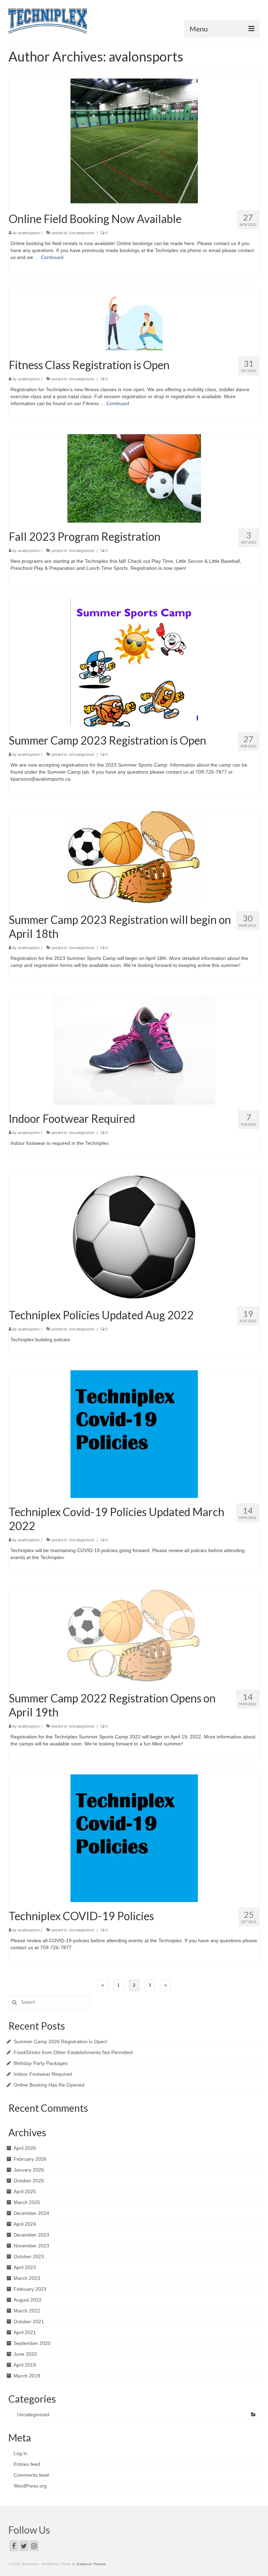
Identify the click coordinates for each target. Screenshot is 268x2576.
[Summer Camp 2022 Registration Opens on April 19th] (134, 1636)
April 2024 (25, 2224)
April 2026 (25, 2148)
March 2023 (27, 2278)
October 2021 (29, 2322)
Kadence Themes (91, 2564)
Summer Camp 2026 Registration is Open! (61, 2042)
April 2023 (25, 2267)
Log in (20, 2453)
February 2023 (30, 2289)
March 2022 (27, 2311)
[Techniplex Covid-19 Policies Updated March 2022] (134, 1434)
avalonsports (29, 233)
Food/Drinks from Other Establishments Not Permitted (73, 2052)
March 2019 (27, 2376)
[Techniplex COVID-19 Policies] (134, 1838)
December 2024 (31, 2213)
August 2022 (28, 2300)
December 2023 (31, 2235)
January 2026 (29, 2170)
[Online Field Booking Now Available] (134, 141)
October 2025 (29, 2181)
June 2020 (25, 2354)
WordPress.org (30, 2486)
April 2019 (25, 2365)
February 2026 (30, 2159)
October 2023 (29, 2256)
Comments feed (31, 2475)
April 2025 (25, 2191)
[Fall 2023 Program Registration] (134, 478)
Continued (52, 257)
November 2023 (31, 2246)
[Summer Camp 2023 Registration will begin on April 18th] (134, 857)
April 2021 (25, 2332)
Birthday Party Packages (41, 2063)
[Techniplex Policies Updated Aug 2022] (134, 1237)
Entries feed (27, 2464)
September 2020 (32, 2343)
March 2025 (27, 2202)
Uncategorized (81, 233)
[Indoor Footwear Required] (134, 1050)
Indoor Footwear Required (43, 2074)
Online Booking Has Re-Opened (49, 2085)
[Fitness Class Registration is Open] (134, 319)
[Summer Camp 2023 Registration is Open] (134, 662)
